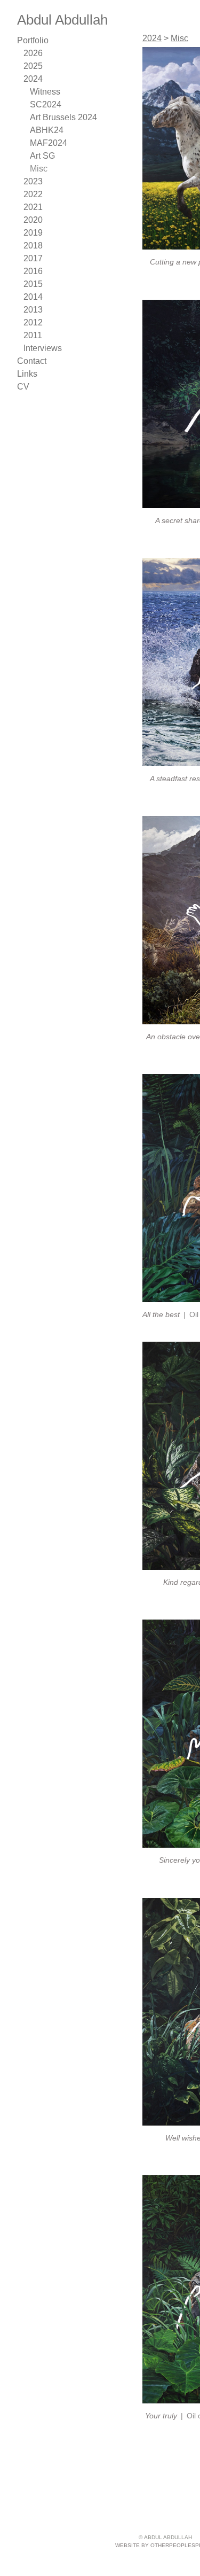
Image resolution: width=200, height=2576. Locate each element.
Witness (44, 92)
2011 (31, 336)
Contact (31, 361)
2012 (31, 323)
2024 (32, 79)
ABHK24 (46, 130)
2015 (32, 284)
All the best (161, 1314)
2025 (33, 66)
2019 (32, 233)
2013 (31, 310)
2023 (32, 182)
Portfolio (32, 41)
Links (26, 374)
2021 (31, 207)
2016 (32, 271)
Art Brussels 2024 (61, 118)
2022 (32, 194)
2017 (31, 259)
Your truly (161, 2416)
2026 (33, 53)
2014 (31, 297)
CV (23, 387)
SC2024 (44, 105)
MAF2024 (48, 143)
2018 (32, 246)
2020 (33, 220)
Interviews (41, 348)
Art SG (42, 156)
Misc (38, 169)
